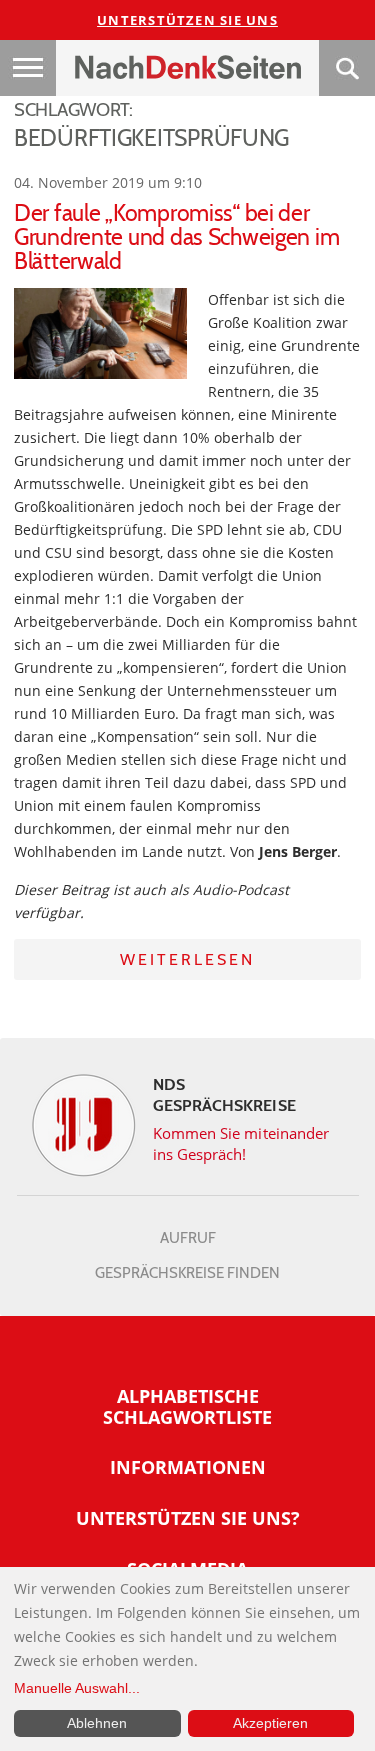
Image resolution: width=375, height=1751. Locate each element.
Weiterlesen (187, 959)
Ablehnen (97, 1723)
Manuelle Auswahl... (77, 1688)
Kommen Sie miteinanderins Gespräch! (241, 1143)
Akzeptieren (270, 1723)
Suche (347, 68)
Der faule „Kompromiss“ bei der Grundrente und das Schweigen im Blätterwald (176, 237)
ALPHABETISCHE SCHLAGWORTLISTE (187, 1406)
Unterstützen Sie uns (187, 20)
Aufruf (188, 1238)
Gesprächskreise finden (187, 1273)
